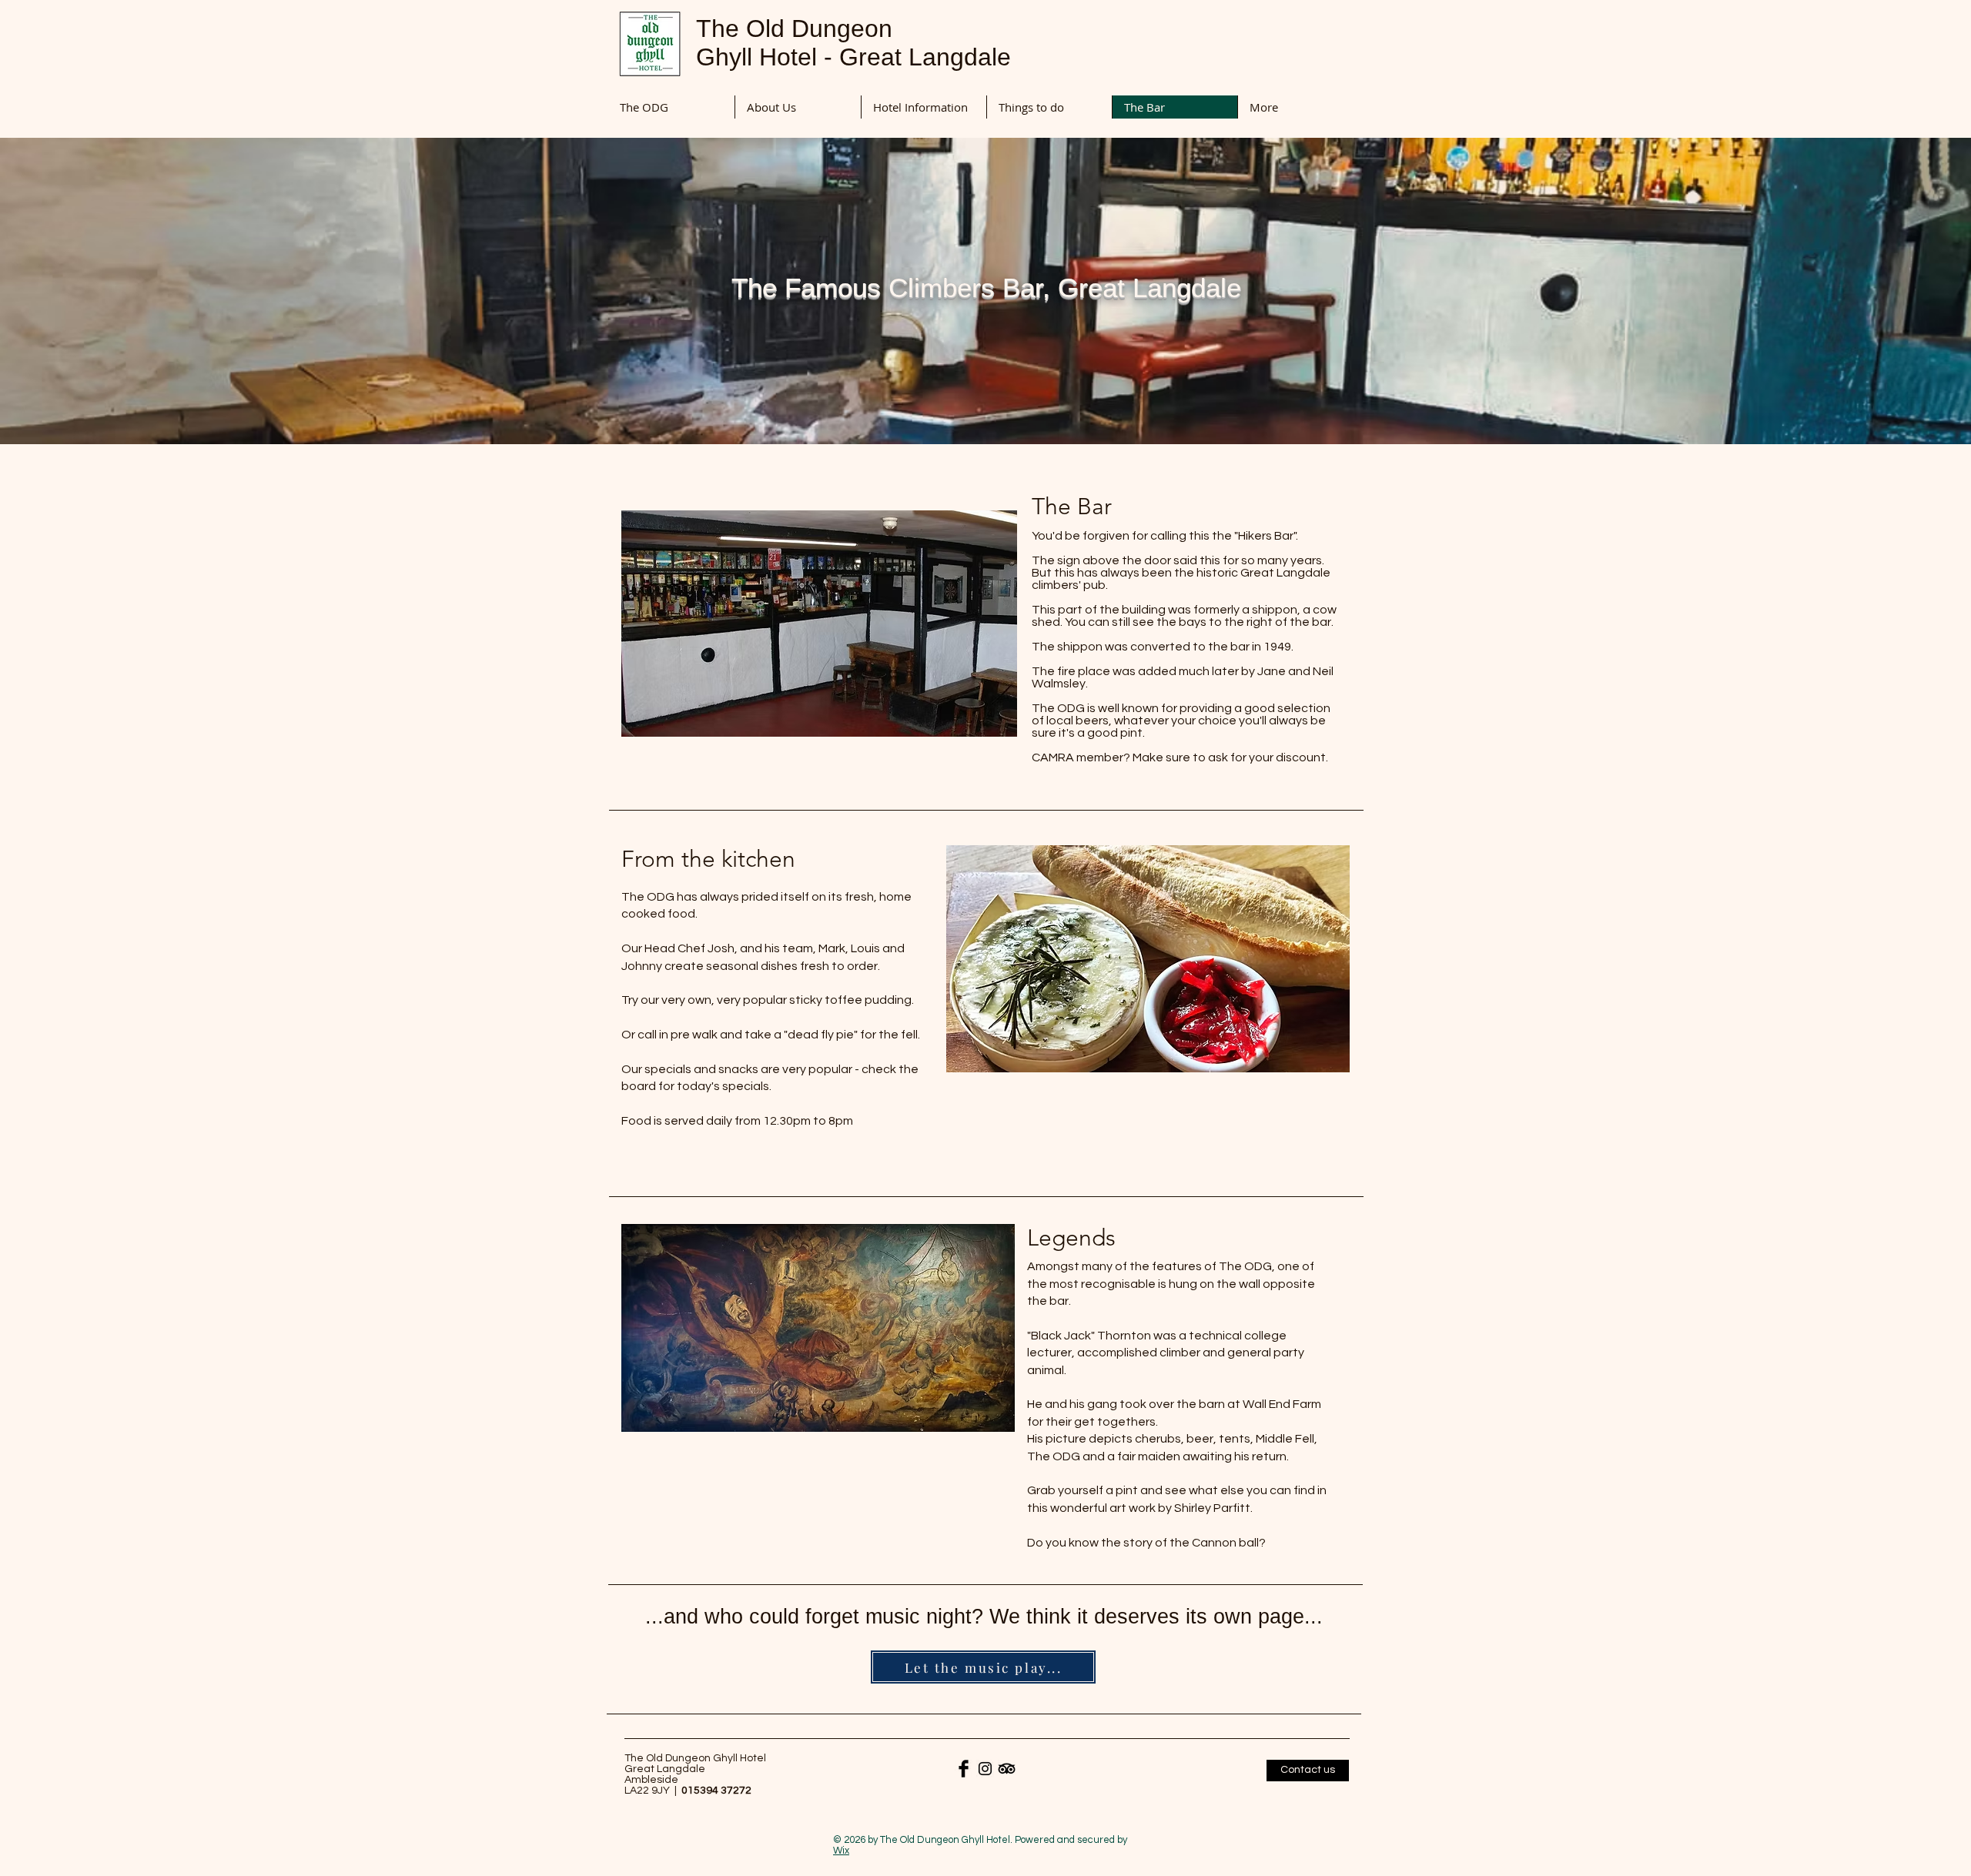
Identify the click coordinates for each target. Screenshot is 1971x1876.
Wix (841, 1851)
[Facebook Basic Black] (964, 1769)
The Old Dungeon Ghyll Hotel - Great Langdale (853, 43)
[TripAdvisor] (1007, 1769)
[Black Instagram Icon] (985, 1769)
